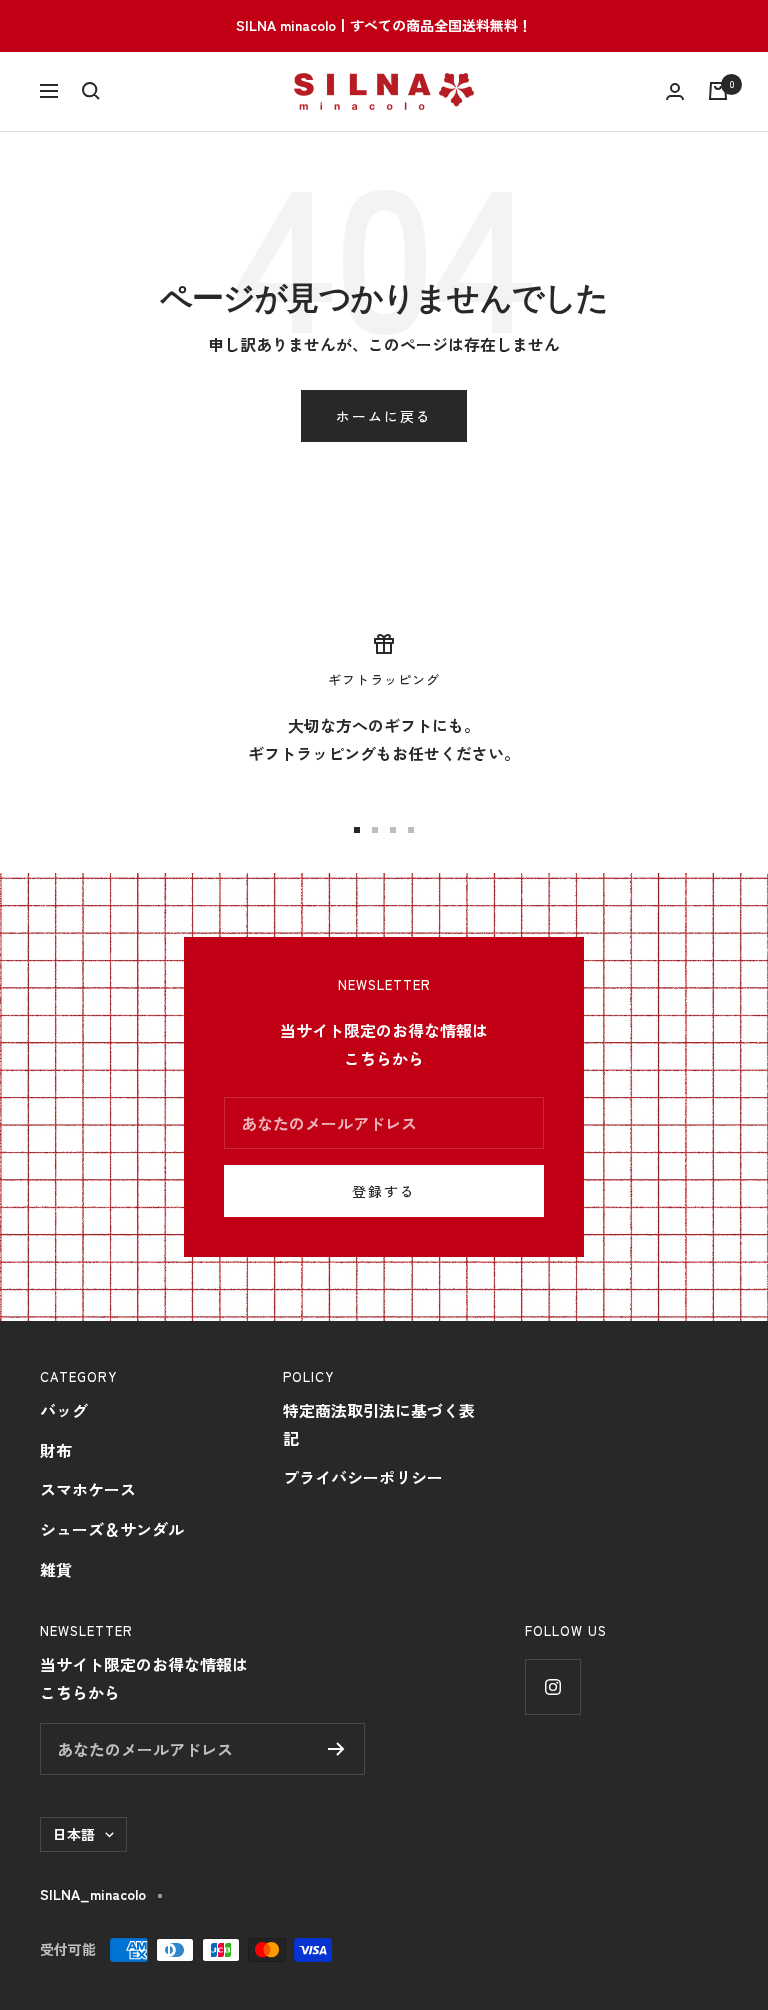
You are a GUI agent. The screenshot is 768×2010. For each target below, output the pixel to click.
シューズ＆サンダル (112, 1529)
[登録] (336, 1749)
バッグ (64, 1410)
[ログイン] (675, 91)
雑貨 (56, 1569)
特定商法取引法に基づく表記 (379, 1424)
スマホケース (88, 1489)
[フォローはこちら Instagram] (552, 1686)
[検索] (91, 91)
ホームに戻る (384, 416)
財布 (56, 1450)
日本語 (74, 1834)
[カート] (718, 91)
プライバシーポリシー (363, 1477)
